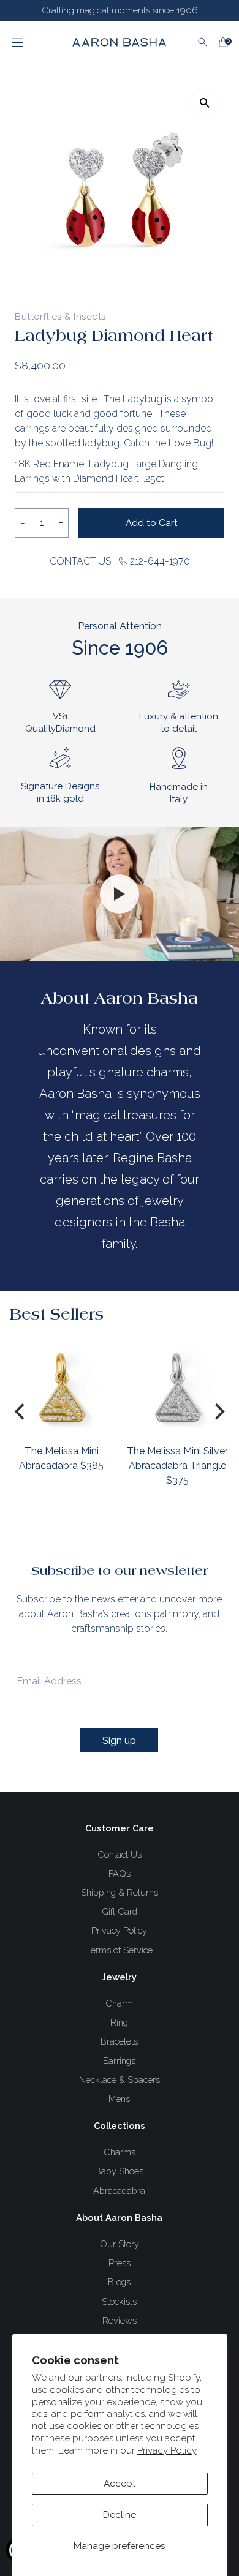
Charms (120, 2152)
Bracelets (119, 2041)
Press (120, 2263)
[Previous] (21, 1411)
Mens (119, 2099)
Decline (120, 2515)
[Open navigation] (31, 42)
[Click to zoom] (204, 103)
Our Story (120, 2244)
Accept (120, 2484)
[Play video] (120, 894)
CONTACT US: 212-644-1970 (120, 561)
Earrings (119, 2061)
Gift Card (120, 1911)
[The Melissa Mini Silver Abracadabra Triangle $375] (177, 1387)
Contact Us (120, 1854)
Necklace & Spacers (120, 2080)
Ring (119, 2022)
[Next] (218, 1411)
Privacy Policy (167, 2450)
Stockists (119, 2301)
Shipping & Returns (120, 1892)
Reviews (120, 2320)
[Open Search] (203, 42)
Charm (119, 2003)
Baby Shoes (119, 2171)
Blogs (119, 2282)
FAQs (120, 1873)
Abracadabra (119, 2191)
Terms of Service (120, 1950)
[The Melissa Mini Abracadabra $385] (62, 1387)
